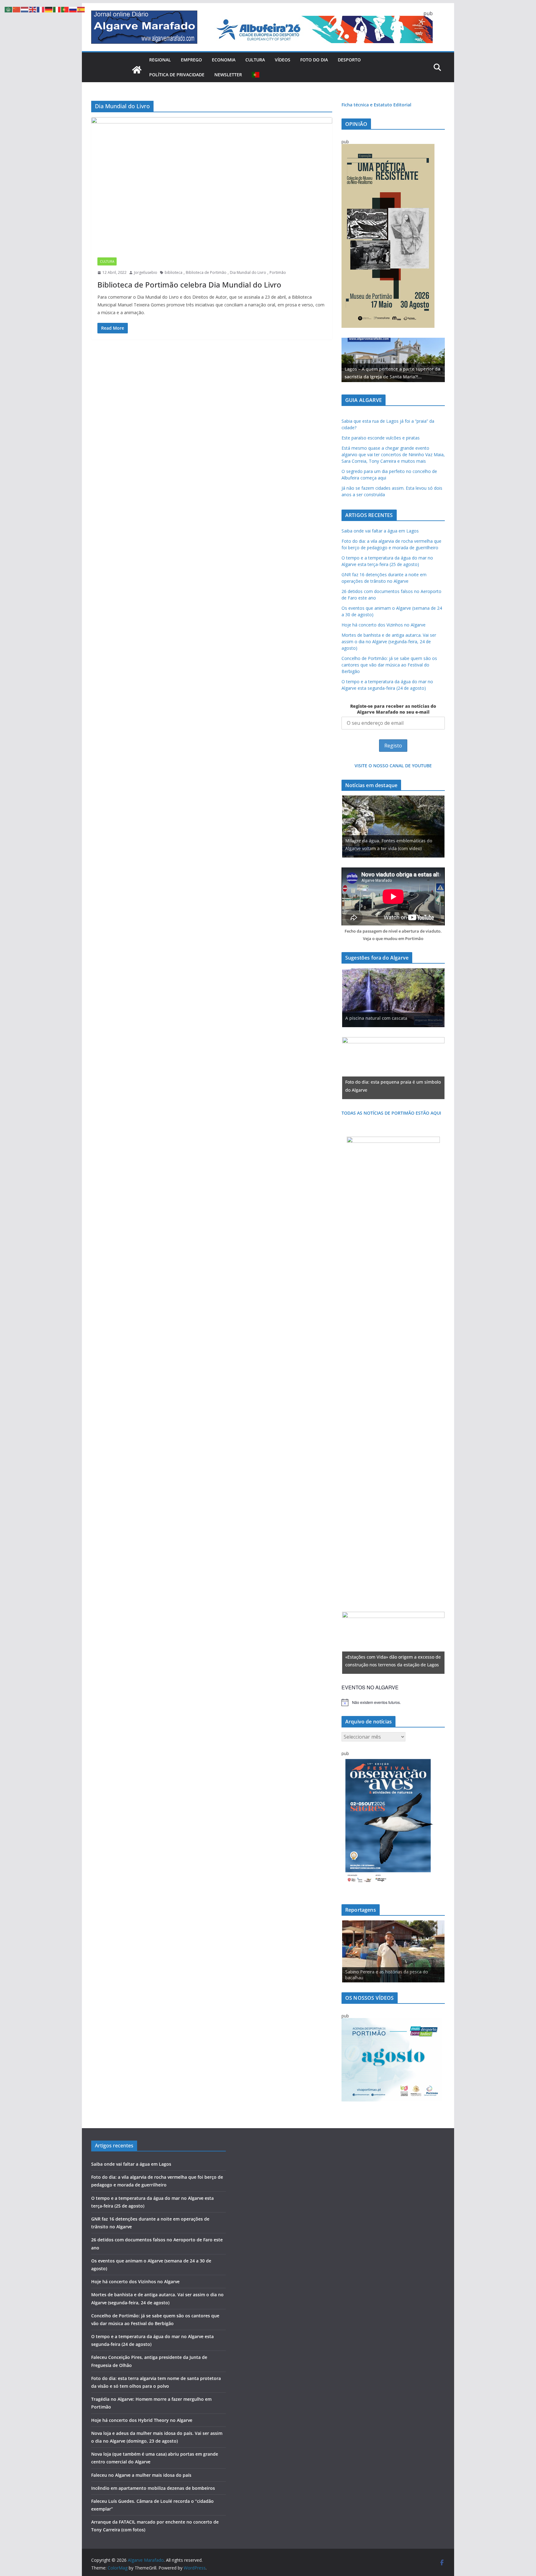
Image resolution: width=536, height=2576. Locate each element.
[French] (41, 9)
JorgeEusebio (146, 272)
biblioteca (174, 272)
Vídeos (283, 60)
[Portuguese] (256, 75)
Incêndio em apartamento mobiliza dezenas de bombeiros (153, 2488)
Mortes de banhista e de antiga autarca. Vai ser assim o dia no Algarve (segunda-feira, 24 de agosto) (389, 642)
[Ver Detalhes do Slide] (393, 360)
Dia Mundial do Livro (248, 272)
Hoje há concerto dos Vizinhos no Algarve (384, 625)
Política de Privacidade (177, 75)
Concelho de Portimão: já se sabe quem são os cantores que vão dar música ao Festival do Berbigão (389, 665)
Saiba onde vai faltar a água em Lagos (380, 531)
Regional (160, 60)
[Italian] (57, 9)
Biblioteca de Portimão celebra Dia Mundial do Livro (189, 285)
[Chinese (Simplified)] (17, 9)
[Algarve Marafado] (137, 70)
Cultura (255, 60)
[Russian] (73, 9)
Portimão (278, 272)
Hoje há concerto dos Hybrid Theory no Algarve (142, 2420)
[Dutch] (25, 9)
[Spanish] (81, 9)
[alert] (393, 1702)
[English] (33, 9)
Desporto (349, 60)
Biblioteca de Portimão (206, 272)
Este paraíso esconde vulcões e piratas (381, 438)
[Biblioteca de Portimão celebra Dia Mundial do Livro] (212, 184)
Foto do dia (314, 60)
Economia (224, 60)
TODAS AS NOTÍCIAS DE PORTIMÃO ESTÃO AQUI (391, 1113)
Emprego (191, 60)
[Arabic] (9, 9)
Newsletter (228, 75)
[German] (49, 9)
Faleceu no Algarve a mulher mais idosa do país (141, 2475)
